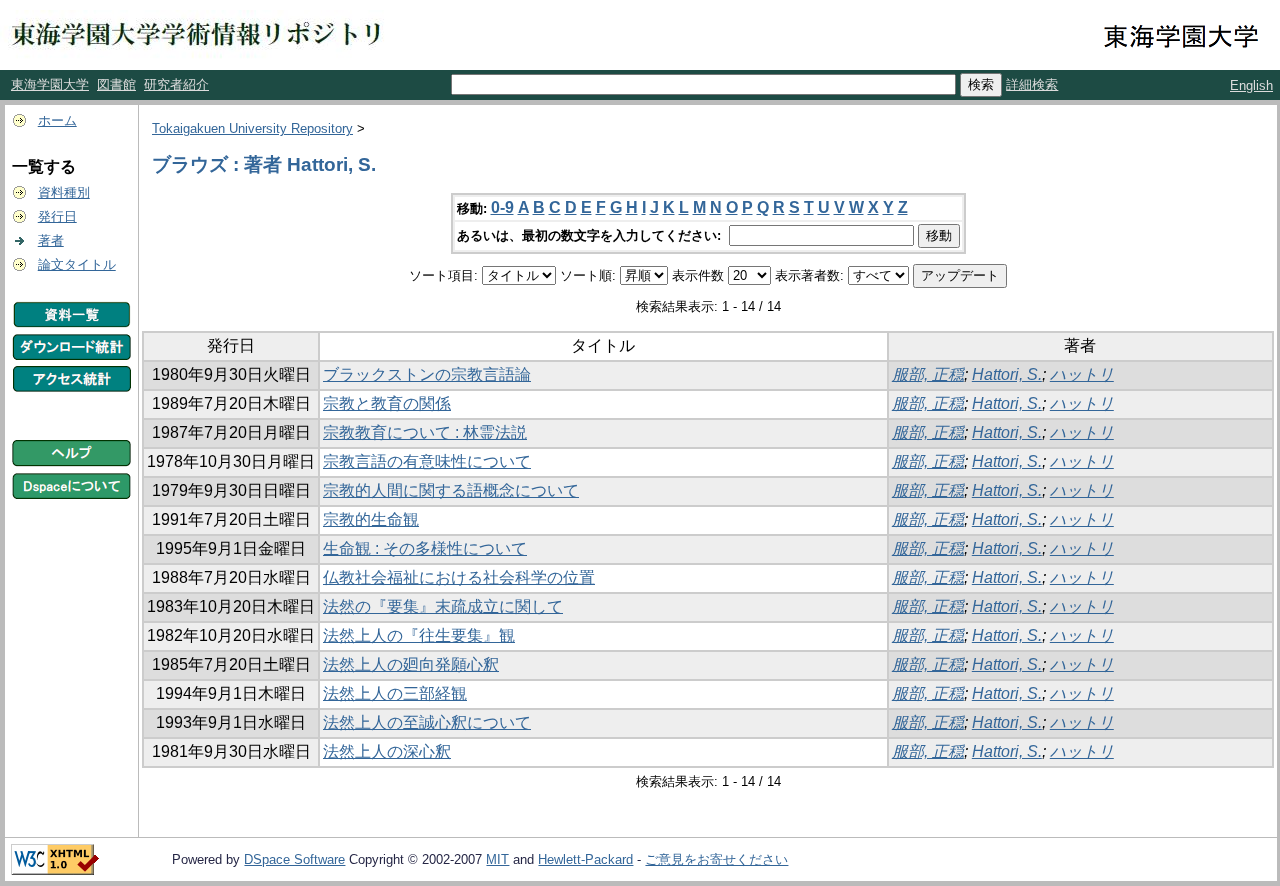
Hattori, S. (1007, 374)
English (1251, 85)
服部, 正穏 (928, 374)
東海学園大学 (50, 84)
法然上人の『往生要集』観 (419, 635)
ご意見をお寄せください (716, 859)
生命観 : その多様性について (425, 548)
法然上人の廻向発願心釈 (411, 664)
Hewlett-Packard (585, 859)
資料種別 (64, 192)
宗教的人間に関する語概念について (451, 490)
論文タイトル (77, 264)
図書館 (116, 84)
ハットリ (1082, 374)
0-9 (502, 207)
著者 (51, 240)
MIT (497, 859)
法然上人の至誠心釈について (427, 722)
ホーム (57, 120)
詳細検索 (1032, 84)
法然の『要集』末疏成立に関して (443, 606)
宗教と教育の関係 (387, 403)
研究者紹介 (176, 84)
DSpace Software (294, 859)
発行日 (57, 216)
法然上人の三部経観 (395, 693)
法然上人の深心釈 (387, 751)
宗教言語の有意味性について (427, 461)
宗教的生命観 (371, 519)
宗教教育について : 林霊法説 (425, 432)
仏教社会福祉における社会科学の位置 (459, 577)
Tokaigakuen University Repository (252, 128)
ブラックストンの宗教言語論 (427, 374)
